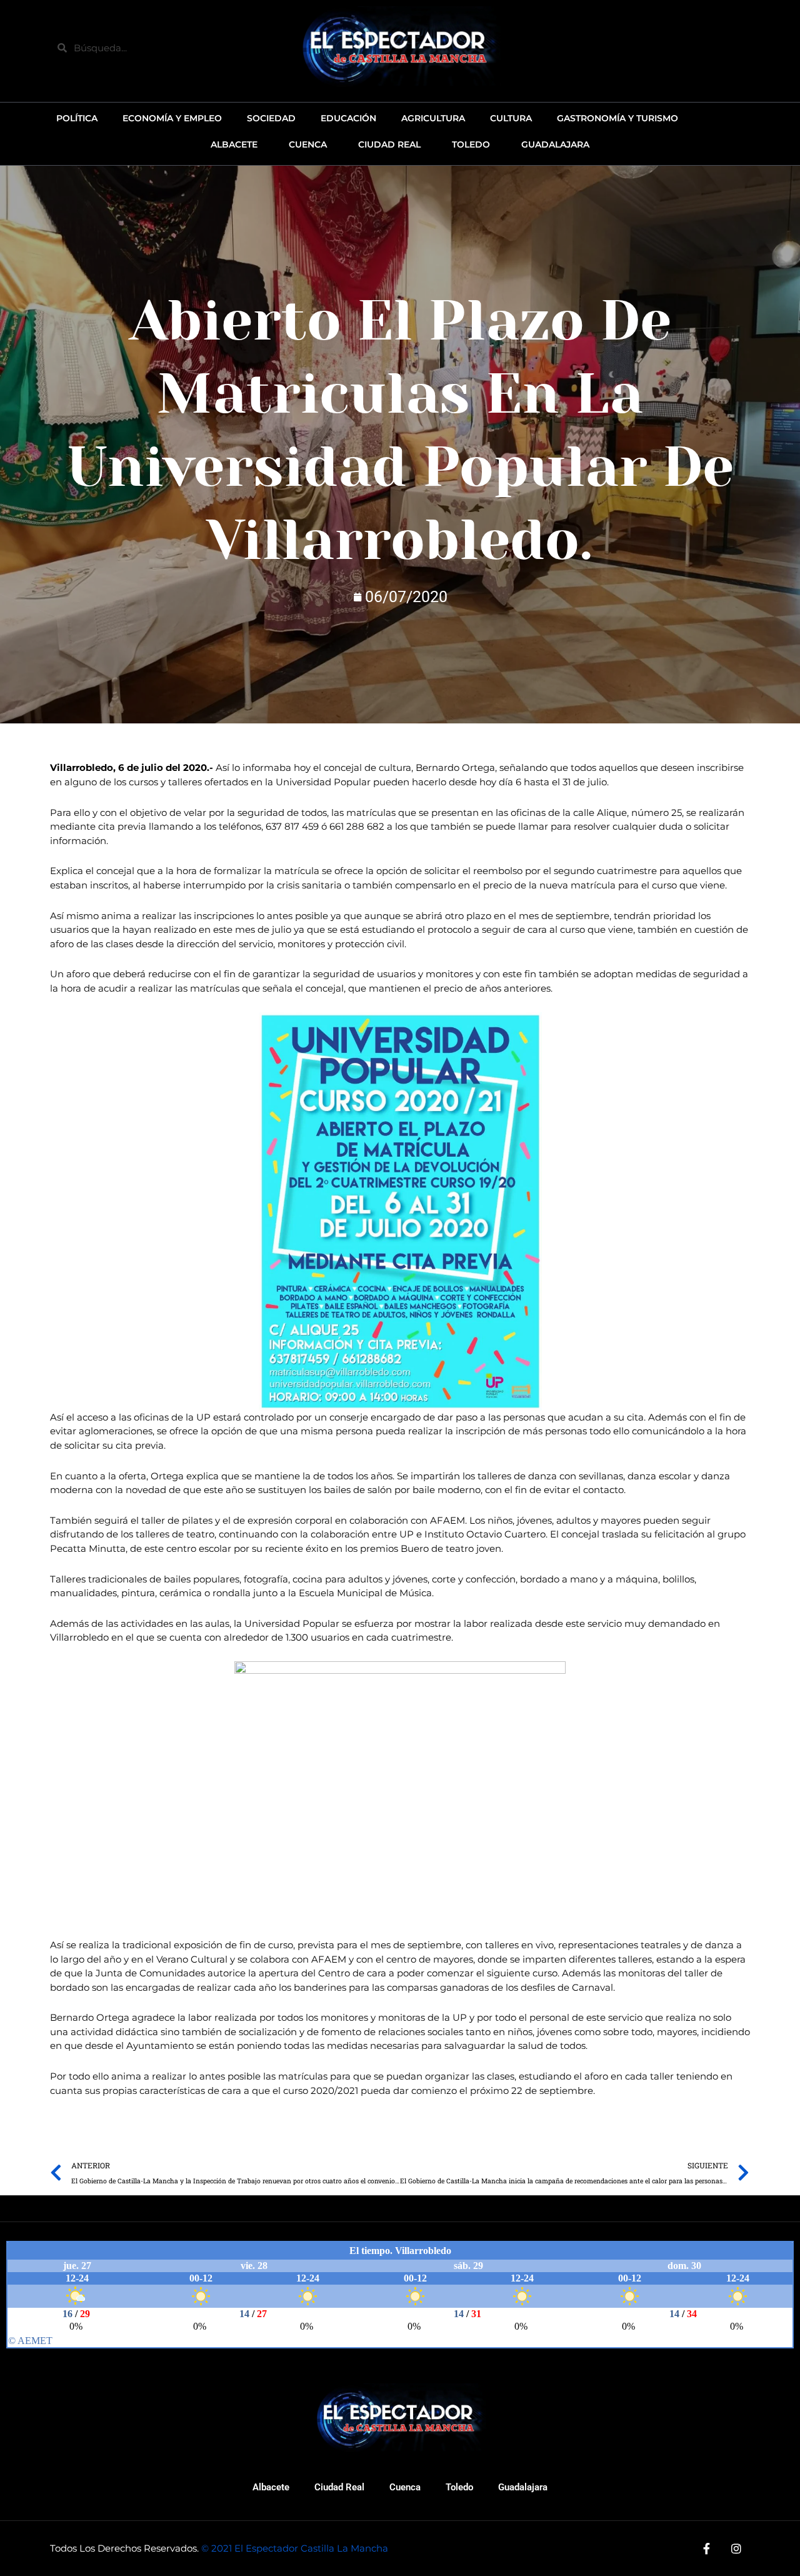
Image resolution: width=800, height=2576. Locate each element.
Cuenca (405, 2487)
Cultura (511, 118)
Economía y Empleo (172, 118)
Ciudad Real (339, 2487)
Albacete (271, 2487)
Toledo (459, 2487)
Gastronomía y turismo (617, 118)
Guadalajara (523, 2487)
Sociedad (271, 118)
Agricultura (433, 118)
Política (77, 118)
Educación (348, 118)
